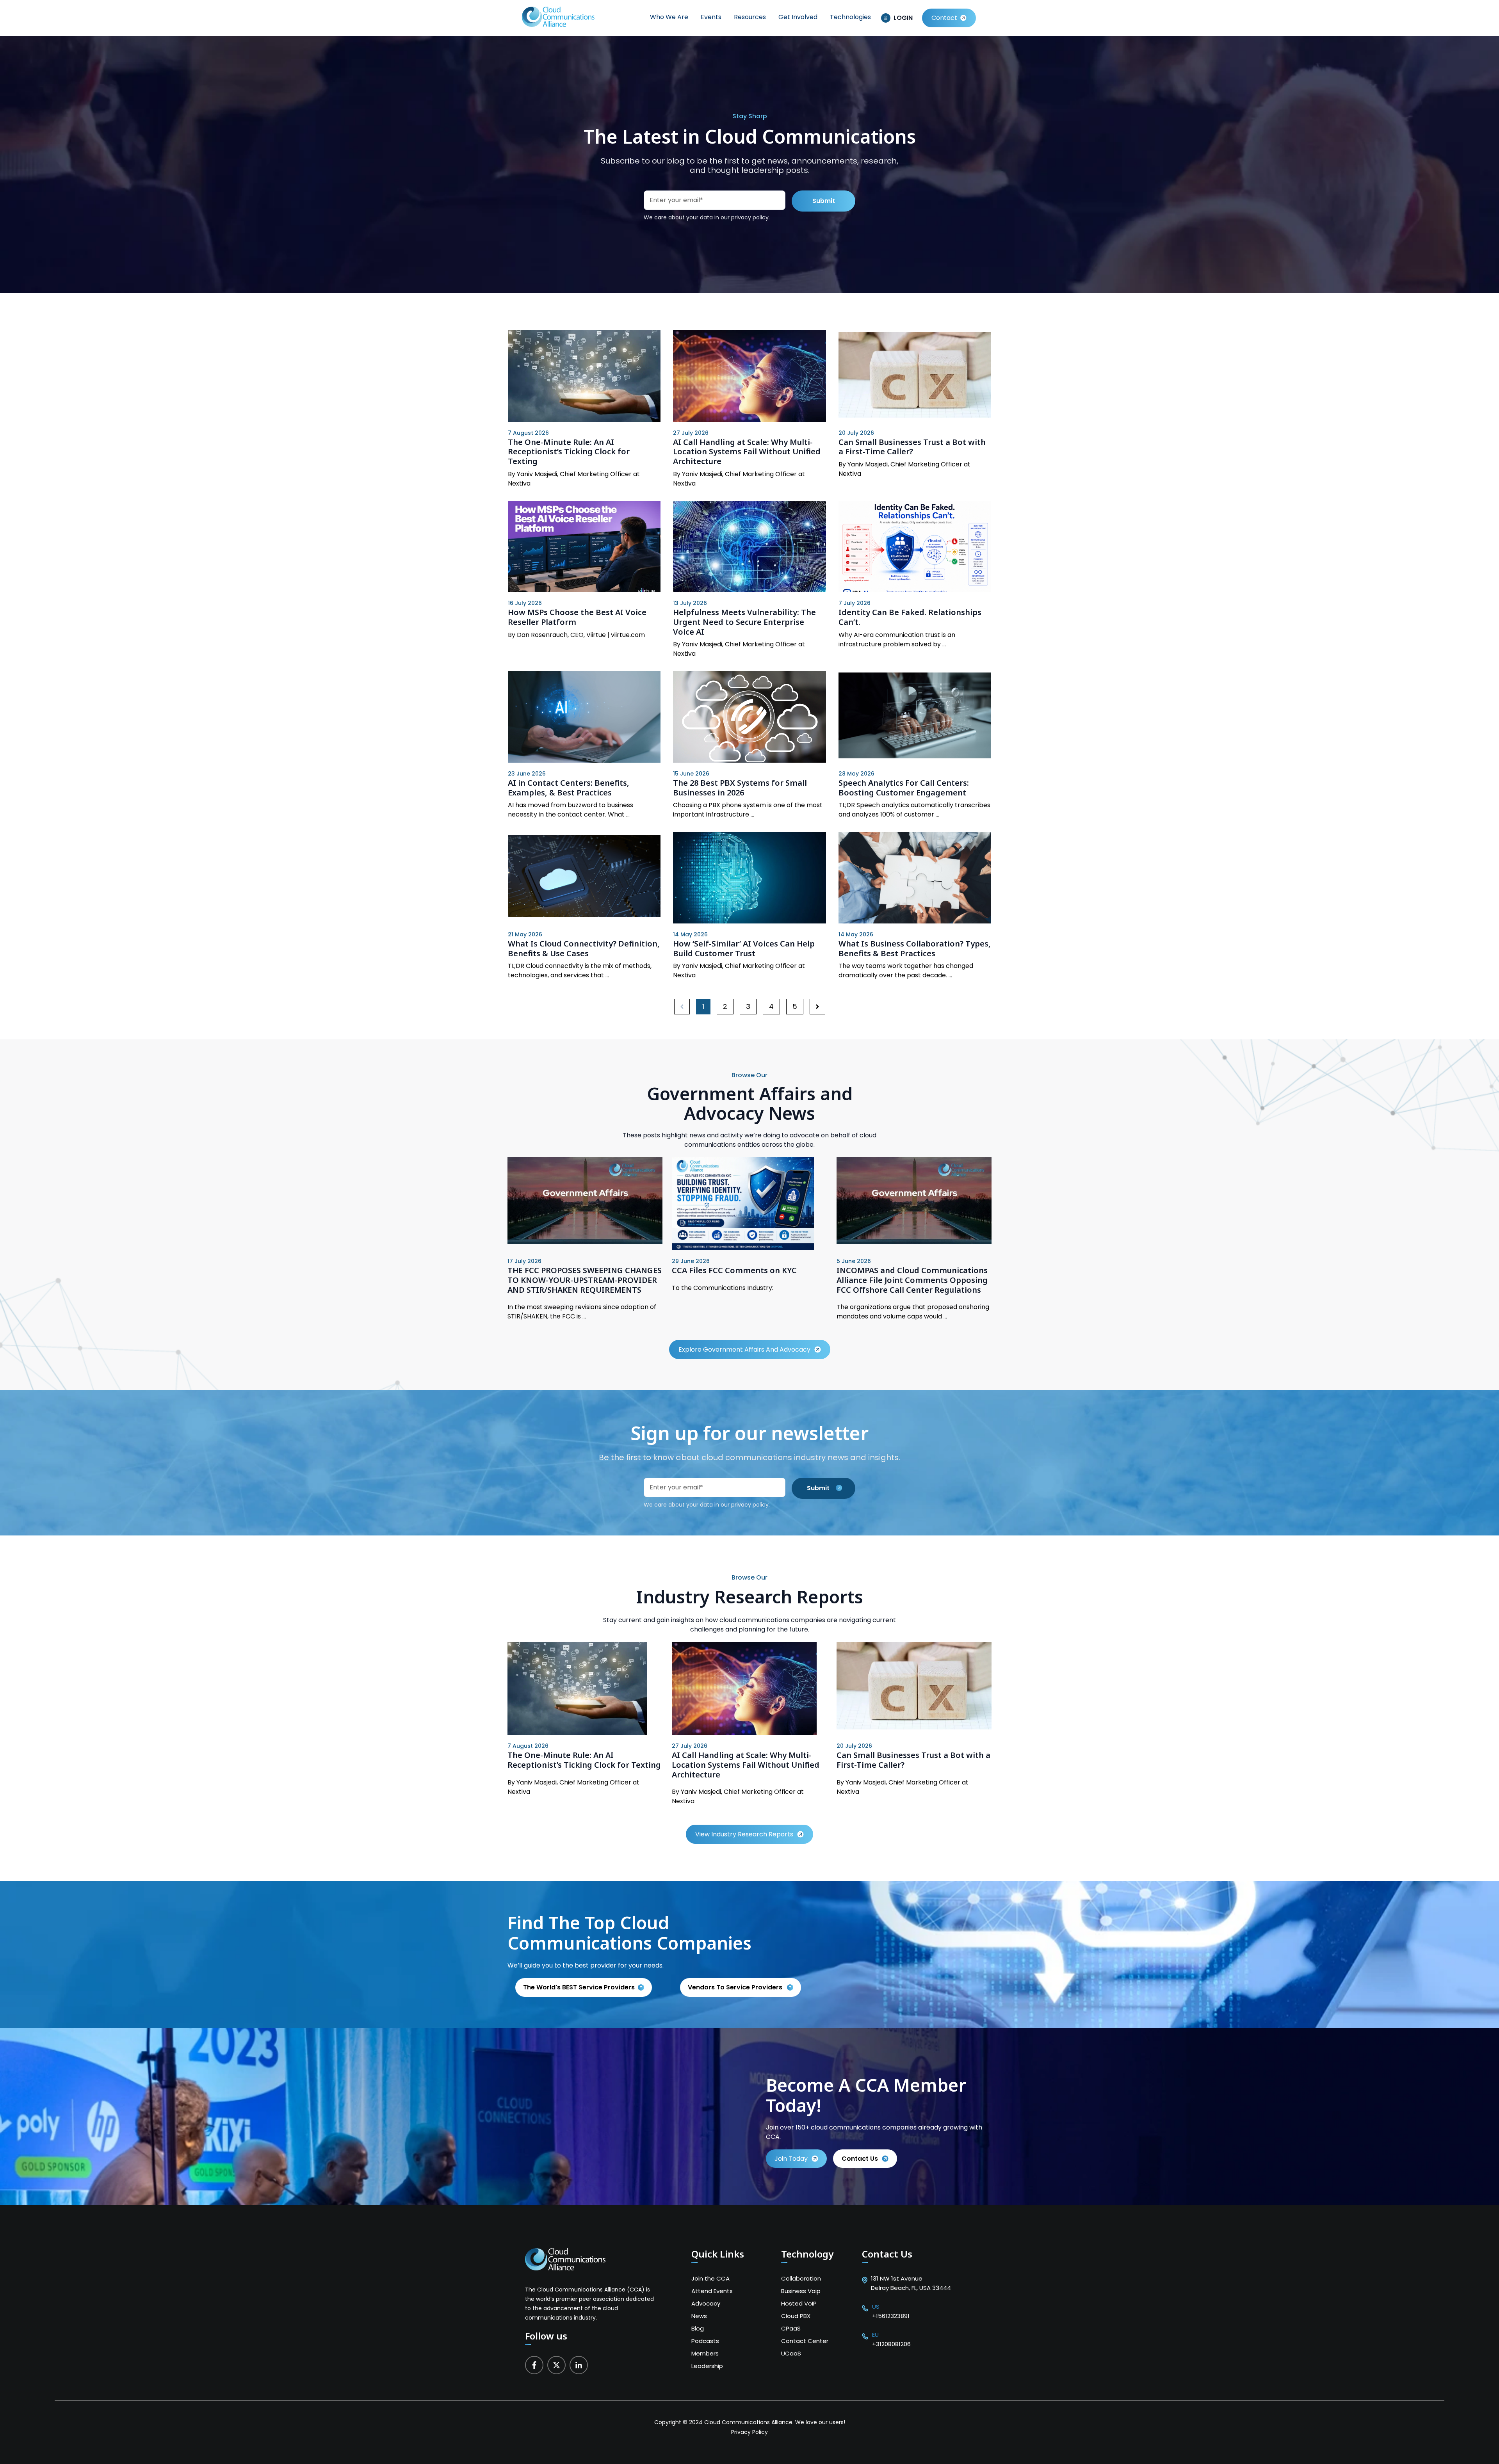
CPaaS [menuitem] (791, 2328)
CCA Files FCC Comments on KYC (734, 1270)
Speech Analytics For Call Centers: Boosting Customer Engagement (904, 788)
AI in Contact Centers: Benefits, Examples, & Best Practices (569, 788)
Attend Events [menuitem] (712, 2291)
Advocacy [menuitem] (706, 2303)
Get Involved (798, 17)
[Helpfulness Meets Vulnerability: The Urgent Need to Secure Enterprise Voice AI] (749, 547)
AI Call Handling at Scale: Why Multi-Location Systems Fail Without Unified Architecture (747, 452)
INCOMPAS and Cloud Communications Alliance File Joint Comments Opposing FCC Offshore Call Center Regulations (912, 1280)
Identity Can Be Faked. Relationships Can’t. (910, 617)
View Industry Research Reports (744, 1834)
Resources (750, 17)
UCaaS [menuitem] (791, 2353)
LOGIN (903, 18)
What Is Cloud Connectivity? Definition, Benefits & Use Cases (584, 948)
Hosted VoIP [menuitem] (799, 2303)
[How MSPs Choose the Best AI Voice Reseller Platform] (584, 547)
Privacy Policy (749, 2432)
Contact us (860, 2159)
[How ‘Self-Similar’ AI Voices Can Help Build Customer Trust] (749, 878)
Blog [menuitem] (698, 2328)
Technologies (850, 17)
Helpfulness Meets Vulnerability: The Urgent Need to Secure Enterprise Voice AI (744, 622)
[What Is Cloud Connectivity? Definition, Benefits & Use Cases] (584, 878)
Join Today (791, 2159)
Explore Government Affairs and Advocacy (744, 1349)
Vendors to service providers (736, 1987)
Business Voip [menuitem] (801, 2291)
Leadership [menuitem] (707, 2366)
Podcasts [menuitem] (705, 2341)
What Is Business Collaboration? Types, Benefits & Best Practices (915, 948)
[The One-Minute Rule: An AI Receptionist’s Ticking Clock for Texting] (584, 376)
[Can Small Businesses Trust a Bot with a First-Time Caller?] (915, 376)
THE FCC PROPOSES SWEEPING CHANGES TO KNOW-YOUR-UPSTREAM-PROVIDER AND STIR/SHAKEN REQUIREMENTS (585, 1280)
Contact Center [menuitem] (805, 2341)
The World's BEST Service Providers (579, 1987)
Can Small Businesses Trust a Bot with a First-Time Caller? (912, 447)
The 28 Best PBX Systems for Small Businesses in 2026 (740, 788)
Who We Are (669, 17)
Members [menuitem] (705, 2353)
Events (711, 17)
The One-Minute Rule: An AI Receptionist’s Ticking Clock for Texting (569, 452)
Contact (944, 18)
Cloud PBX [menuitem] (796, 2316)
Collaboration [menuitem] (801, 2278)
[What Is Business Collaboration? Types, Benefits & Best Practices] (915, 878)
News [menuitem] (699, 2316)
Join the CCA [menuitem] (710, 2278)
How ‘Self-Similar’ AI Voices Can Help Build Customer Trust (744, 948)
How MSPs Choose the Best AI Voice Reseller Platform (577, 617)
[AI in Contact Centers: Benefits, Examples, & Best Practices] (584, 717)
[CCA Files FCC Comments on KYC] (743, 1248)
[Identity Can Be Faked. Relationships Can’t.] (915, 547)
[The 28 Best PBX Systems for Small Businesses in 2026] (749, 717)
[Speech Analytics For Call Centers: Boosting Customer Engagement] (915, 717)
